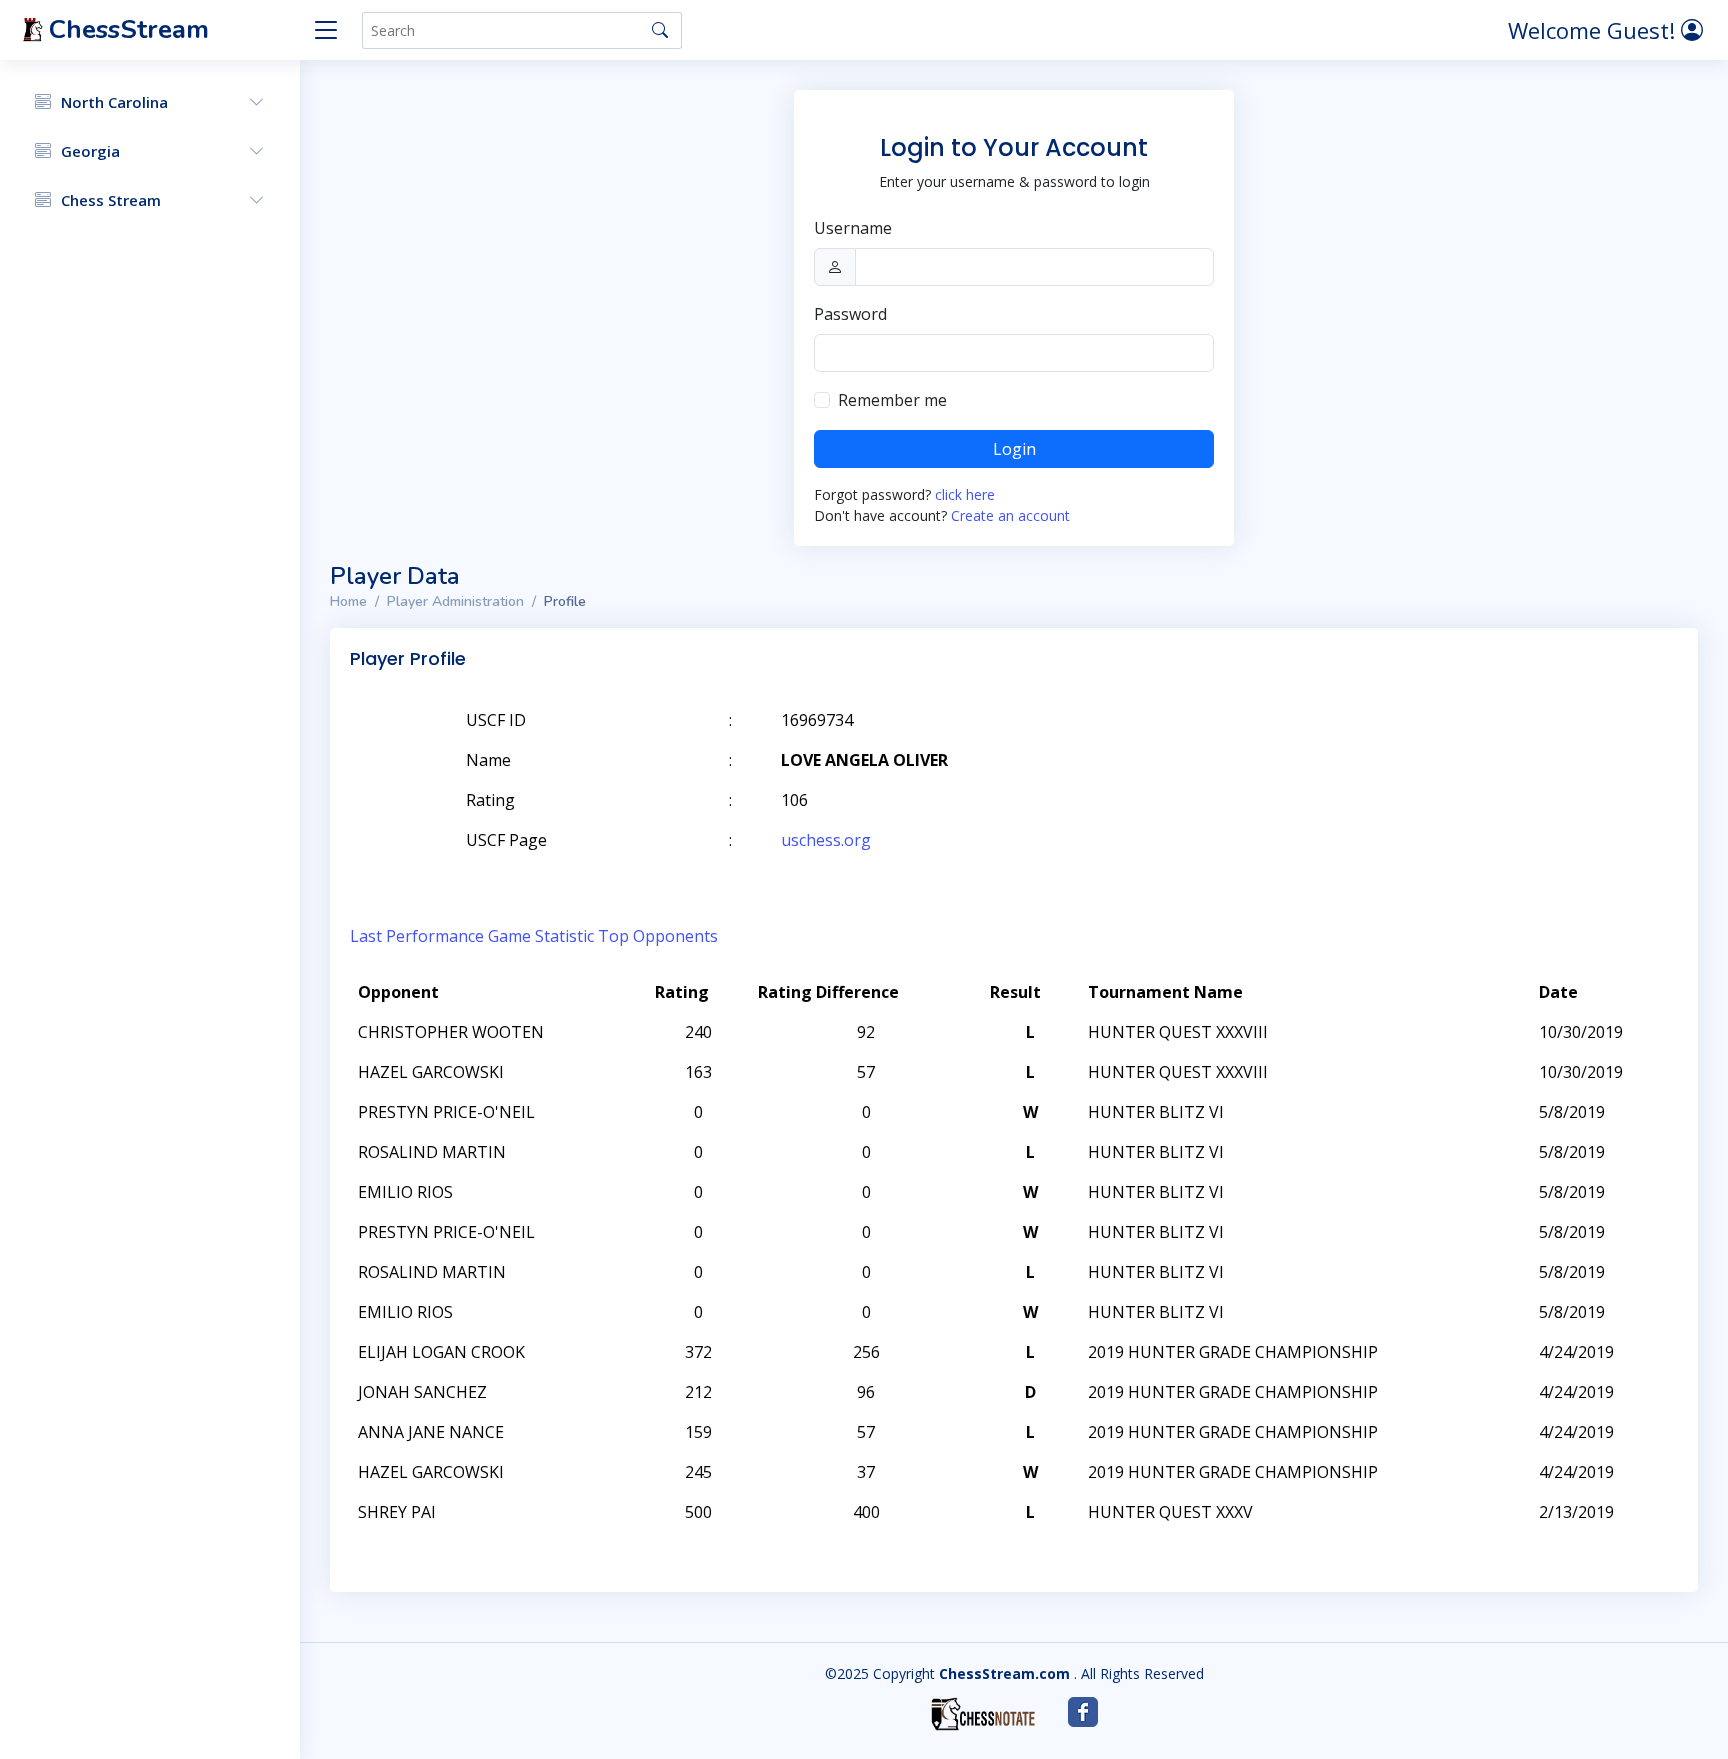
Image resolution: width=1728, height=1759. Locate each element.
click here (965, 494)
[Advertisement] (1446, 750)
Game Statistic (541, 936)
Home (348, 601)
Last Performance (417, 936)
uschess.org (826, 840)
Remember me (892, 400)
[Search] (660, 30)
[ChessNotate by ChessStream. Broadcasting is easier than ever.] (983, 1714)
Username (853, 228)
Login (1014, 449)
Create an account (1010, 515)
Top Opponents (658, 936)
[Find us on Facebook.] (1083, 1712)
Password (850, 314)
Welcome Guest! (1594, 30)
